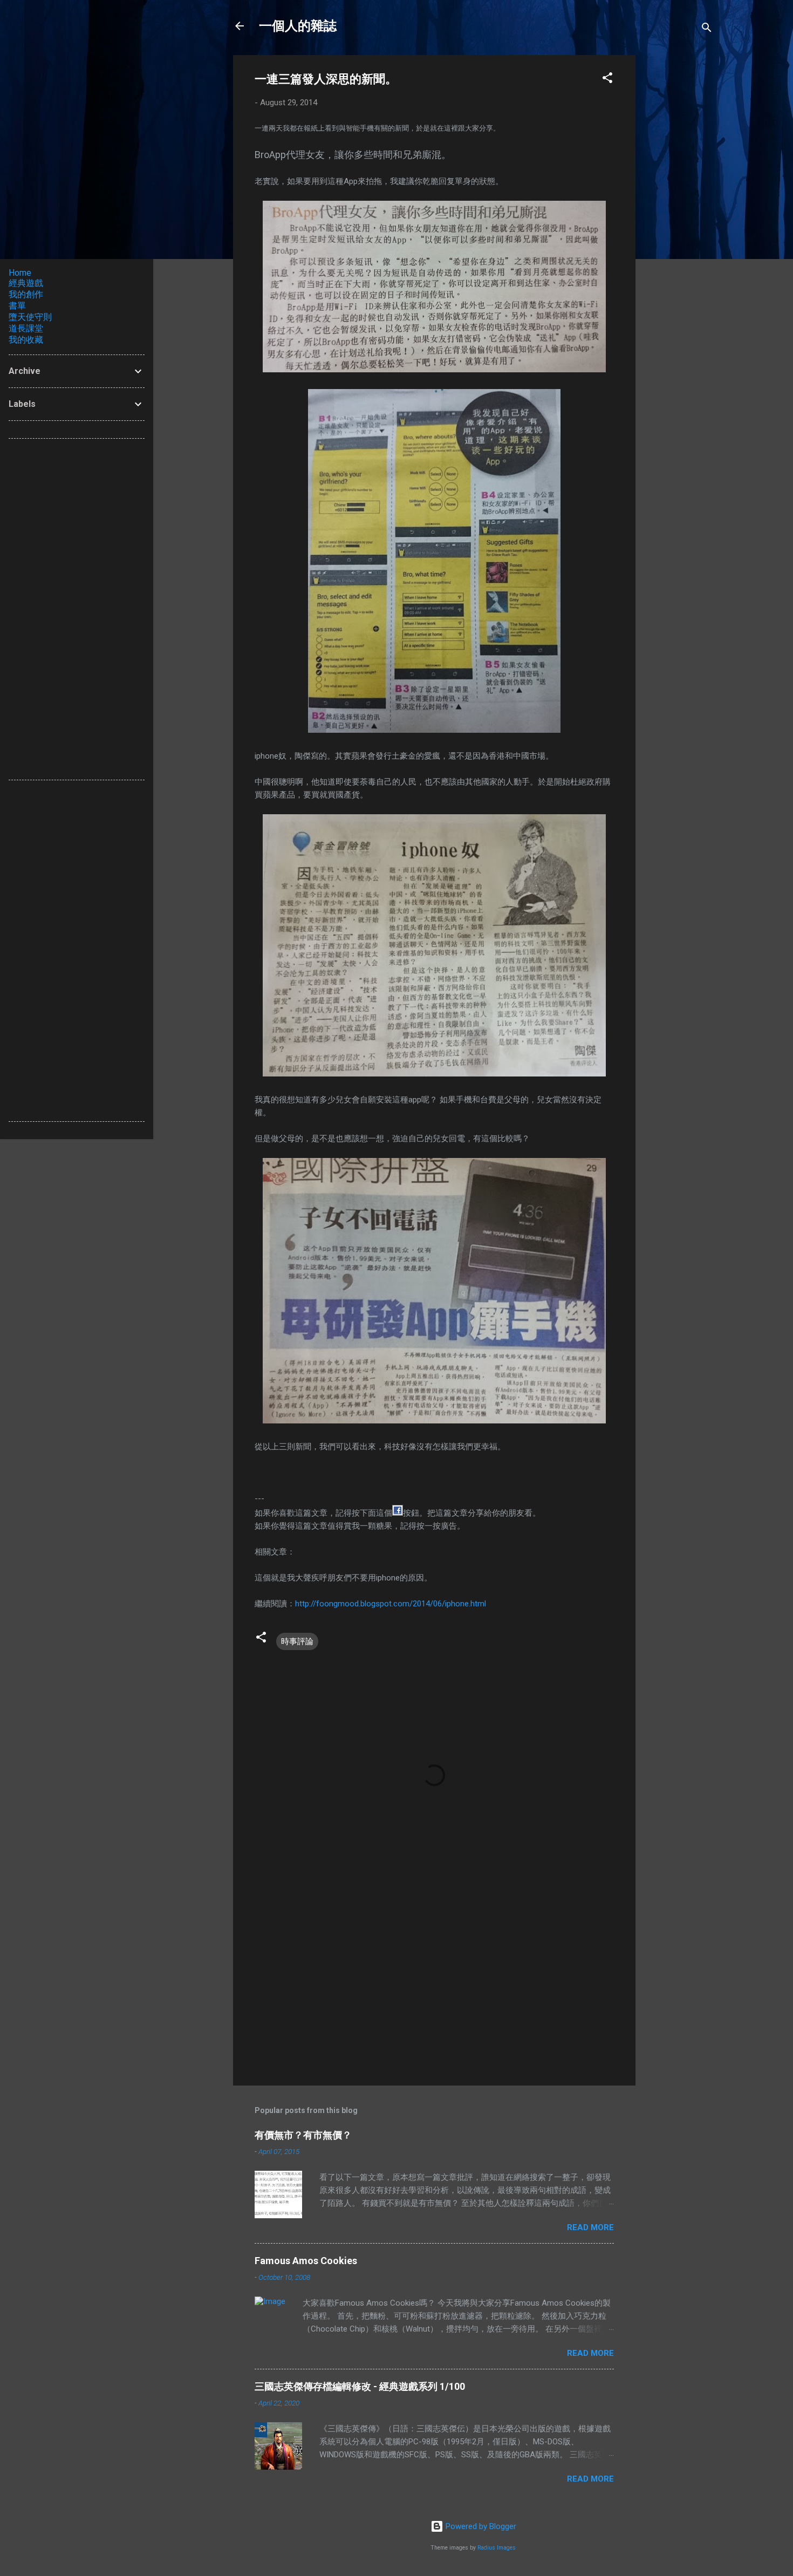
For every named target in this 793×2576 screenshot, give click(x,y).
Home (20, 273)
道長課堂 (26, 328)
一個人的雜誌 (298, 26)
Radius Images (497, 2548)
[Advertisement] (679, 217)
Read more (590, 2227)
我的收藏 (26, 340)
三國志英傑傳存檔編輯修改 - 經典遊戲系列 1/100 (360, 2386)
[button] (607, 80)
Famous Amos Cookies (306, 2261)
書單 (17, 306)
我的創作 (26, 294)
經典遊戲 (26, 283)
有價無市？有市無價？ (303, 2135)
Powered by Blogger (480, 2526)
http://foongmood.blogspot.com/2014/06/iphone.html (391, 1604)
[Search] (707, 29)
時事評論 (297, 1641)
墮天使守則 (30, 317)
